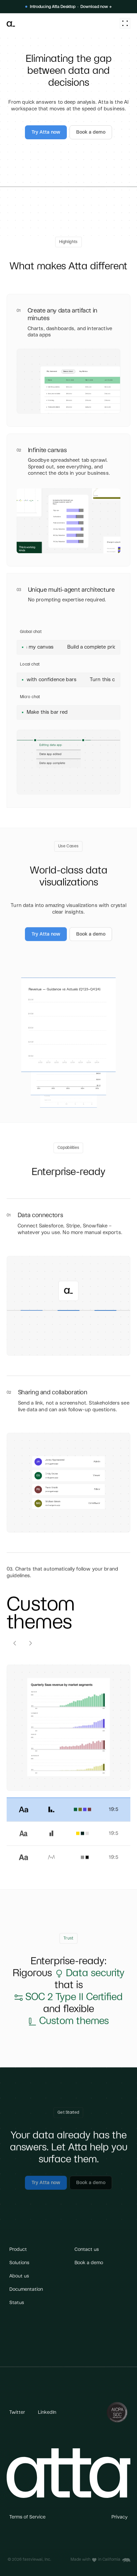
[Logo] (11, 23)
